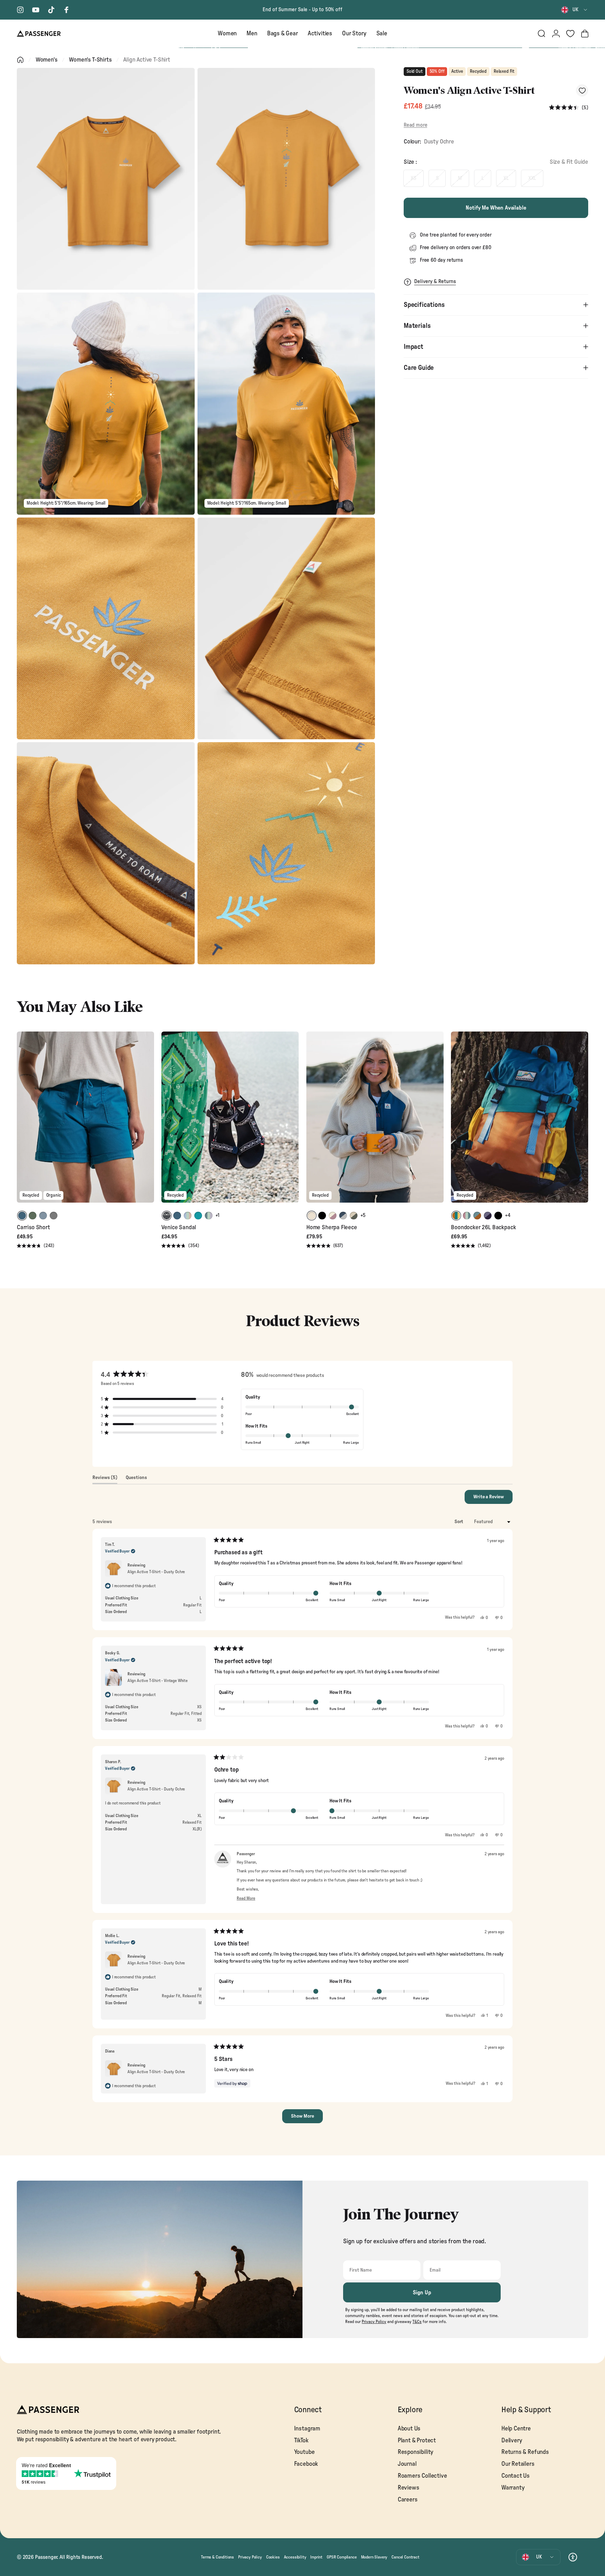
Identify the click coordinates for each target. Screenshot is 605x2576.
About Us (409, 2429)
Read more (415, 125)
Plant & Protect (417, 2440)
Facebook (306, 2464)
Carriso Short (33, 1227)
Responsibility (416, 2452)
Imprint (316, 2557)
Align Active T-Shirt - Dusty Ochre (156, 1572)
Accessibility (295, 2557)
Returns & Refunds (525, 2452)
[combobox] (575, 10)
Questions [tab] (136, 1479)
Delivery (512, 2440)
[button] (569, 108)
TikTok (301, 2440)
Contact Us (516, 2476)
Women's (47, 60)
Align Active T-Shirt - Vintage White (158, 1681)
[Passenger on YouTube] (36, 10)
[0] (570, 34)
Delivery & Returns (435, 281)
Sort (459, 1522)
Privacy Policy (250, 2557)
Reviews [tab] (105, 1479)
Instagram (307, 2429)
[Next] (148, 1122)
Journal (407, 2464)
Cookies (273, 2557)
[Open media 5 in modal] (106, 628)
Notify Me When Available (496, 208)
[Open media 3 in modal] (106, 403)
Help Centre (516, 2429)
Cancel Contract (405, 2557)
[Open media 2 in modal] (286, 179)
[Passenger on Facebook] (67, 10)
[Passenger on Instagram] (20, 10)
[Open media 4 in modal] (286, 403)
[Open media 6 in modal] (286, 628)
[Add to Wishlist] (582, 90)
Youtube (304, 2452)
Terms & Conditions (217, 2557)
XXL (532, 178)
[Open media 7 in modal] (106, 853)
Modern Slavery (374, 2557)
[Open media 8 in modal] (286, 853)
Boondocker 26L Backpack (483, 1227)
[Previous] (23, 1122)
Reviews (409, 2488)
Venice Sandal (179, 1227)
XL (506, 178)
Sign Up (422, 2293)
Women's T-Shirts (90, 60)
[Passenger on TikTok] (51, 10)
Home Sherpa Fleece (332, 1227)
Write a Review (493, 1499)
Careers (408, 2500)
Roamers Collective (422, 2476)
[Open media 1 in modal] (106, 179)
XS (413, 178)
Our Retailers (518, 2464)
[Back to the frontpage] (20, 60)
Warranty (513, 2488)
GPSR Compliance (342, 2557)
